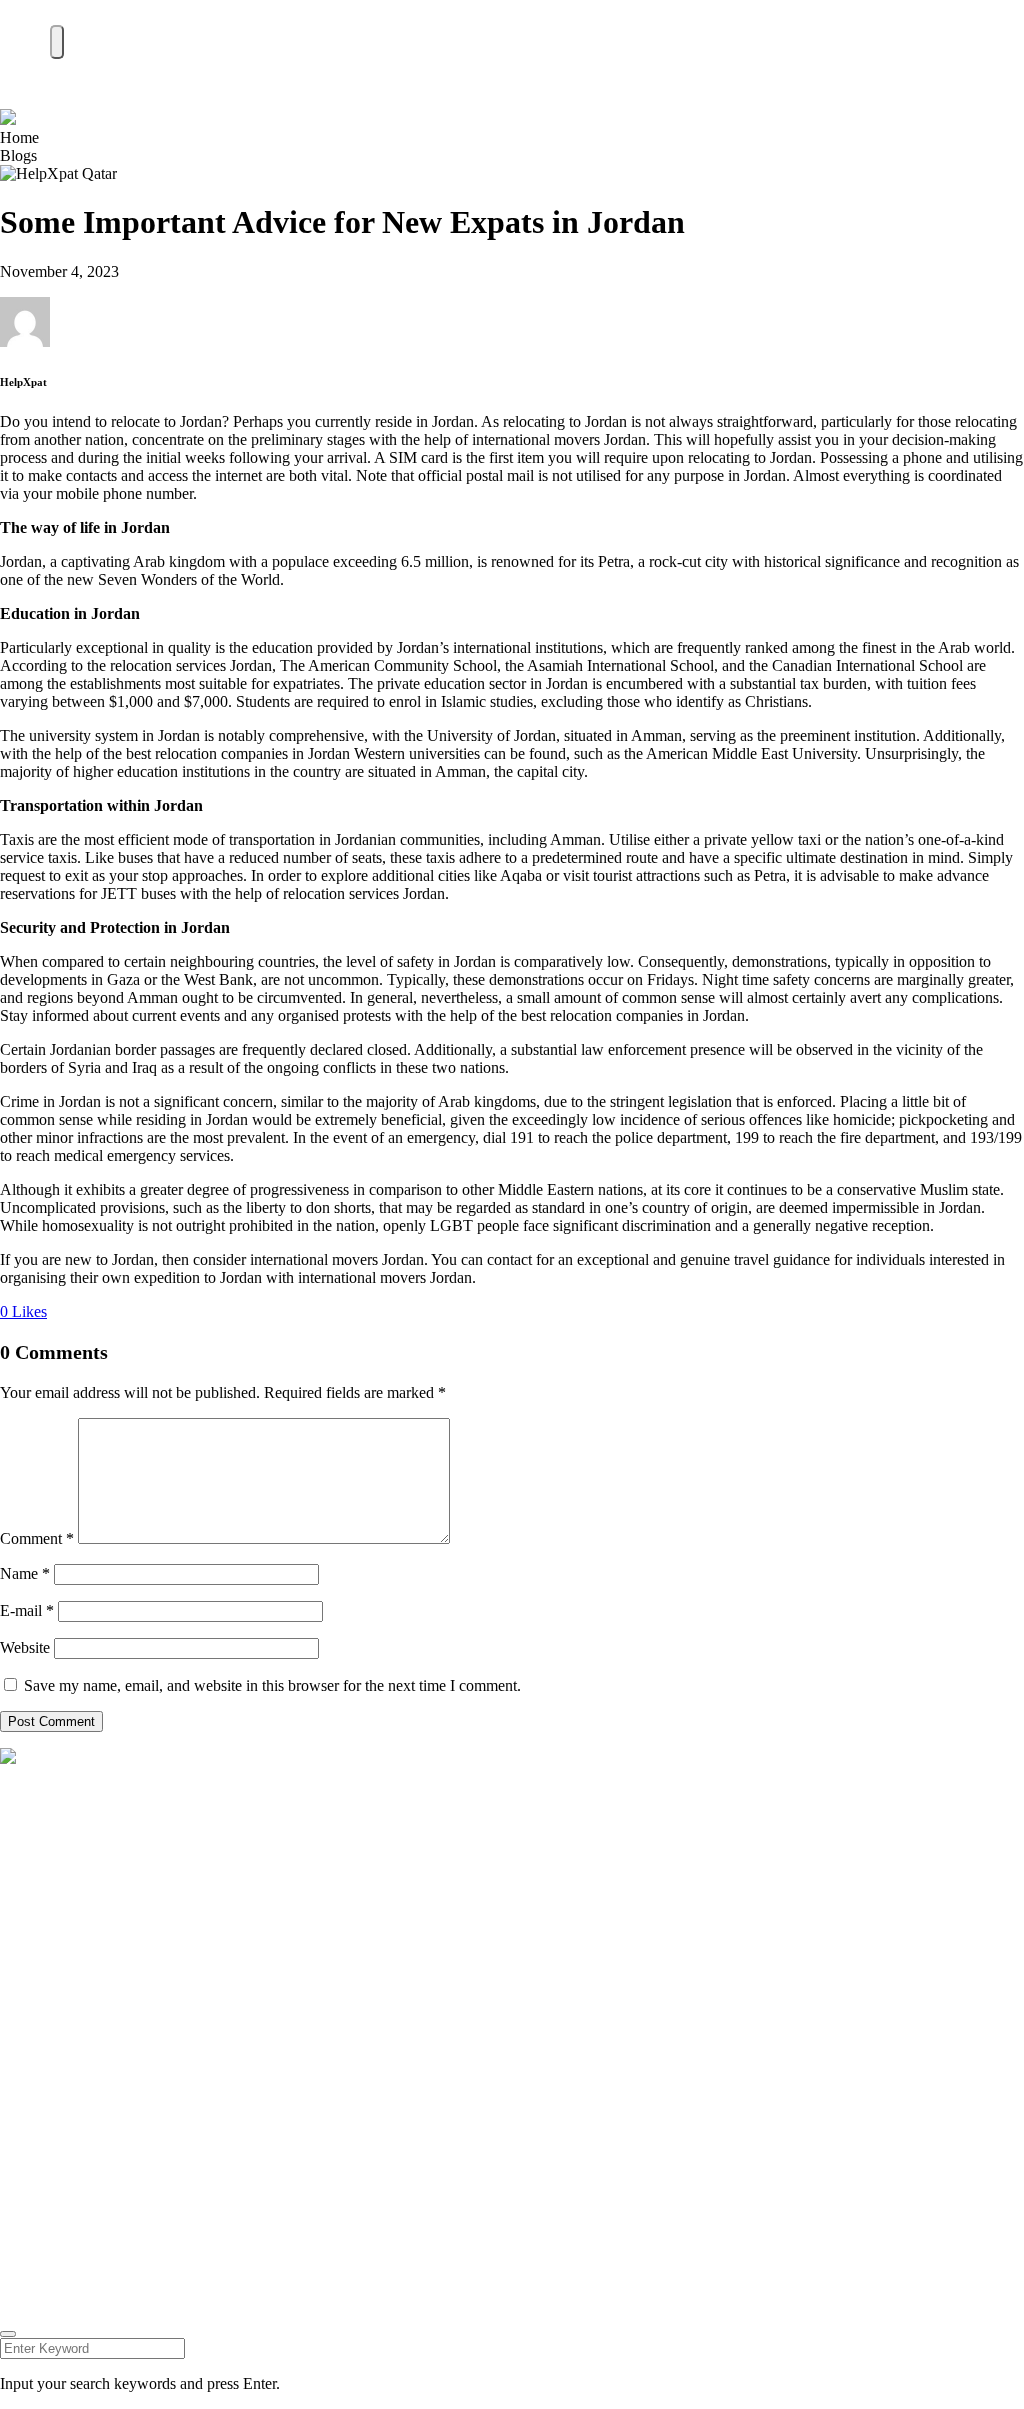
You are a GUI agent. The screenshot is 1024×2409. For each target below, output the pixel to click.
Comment (37, 1538)
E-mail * (27, 1610)
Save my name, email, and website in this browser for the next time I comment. (272, 1685)
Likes (23, 1311)
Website (25, 1647)
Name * (25, 1573)
